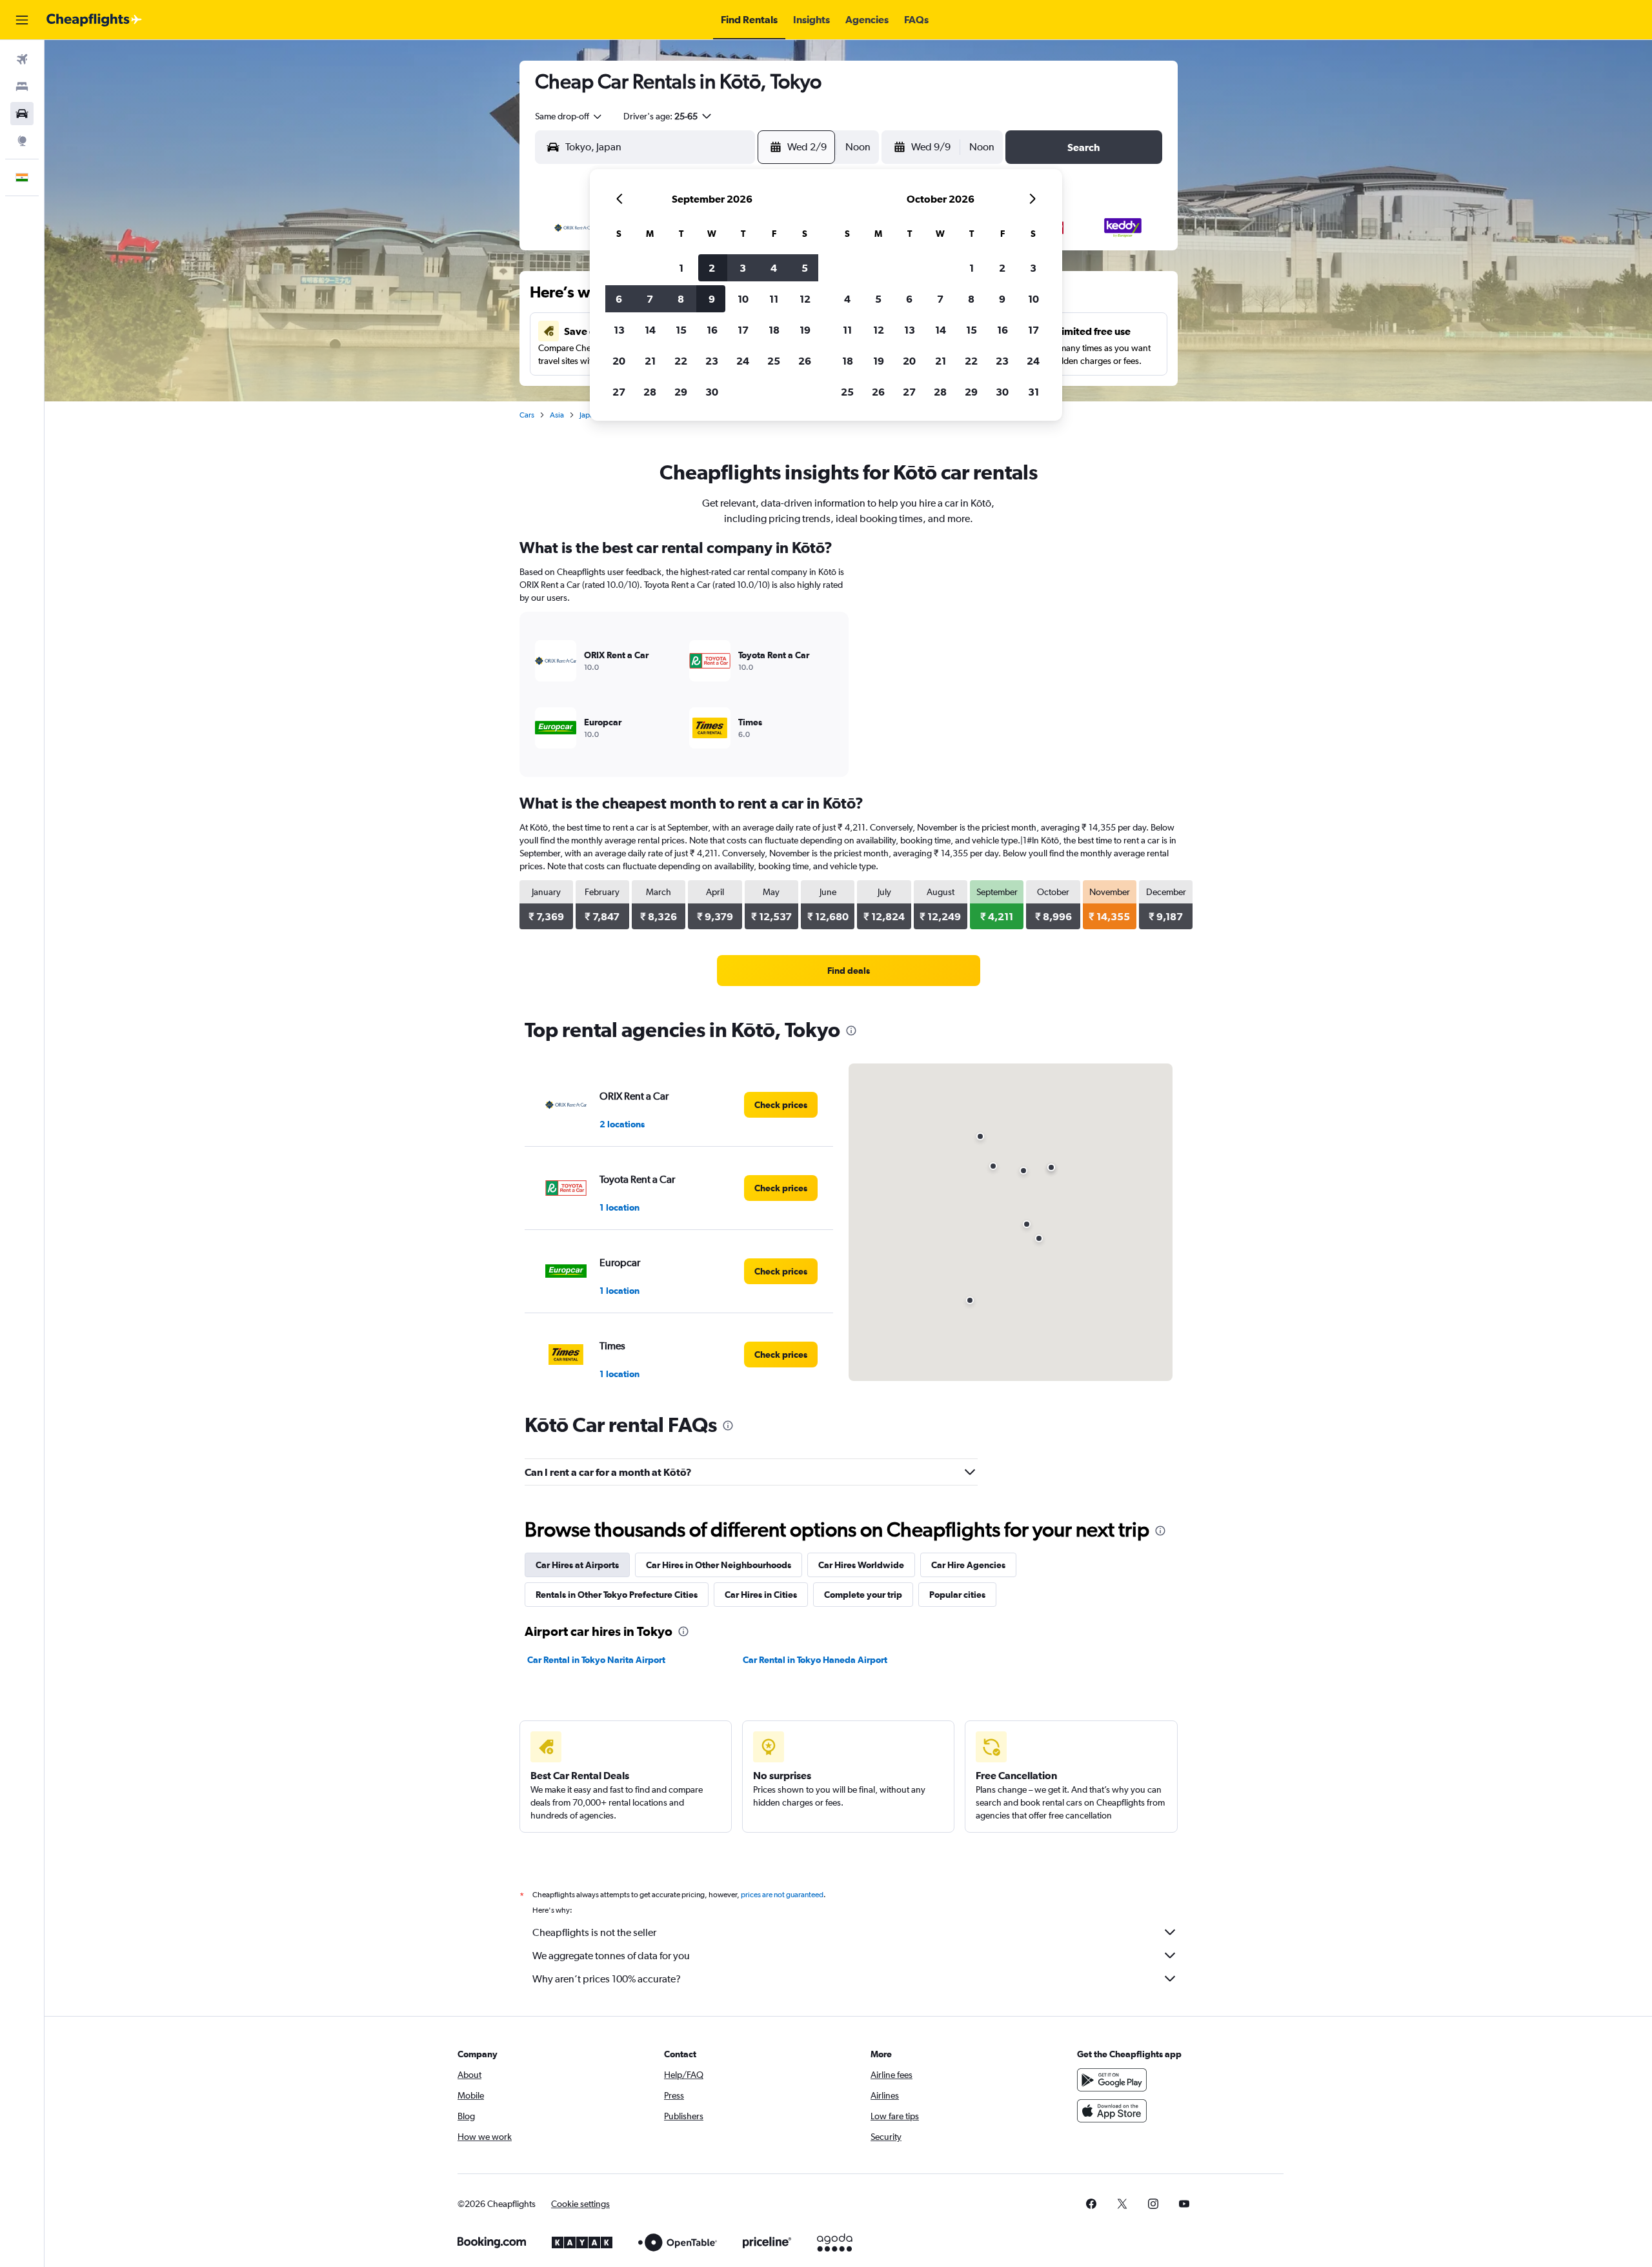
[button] (22, 20)
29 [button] (681, 392)
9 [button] (712, 299)
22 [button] (681, 361)
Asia (557, 415)
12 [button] (805, 299)
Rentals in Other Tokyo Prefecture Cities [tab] (617, 1595)
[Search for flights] (22, 59)
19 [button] (805, 330)
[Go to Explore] (22, 141)
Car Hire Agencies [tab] (968, 1565)
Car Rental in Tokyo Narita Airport (596, 1660)
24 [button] (743, 361)
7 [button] (650, 299)
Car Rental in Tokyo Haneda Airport (815, 1660)
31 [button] (1033, 392)
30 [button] (712, 392)
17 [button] (743, 330)
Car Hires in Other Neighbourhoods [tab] (719, 1565)
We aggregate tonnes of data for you (611, 1956)
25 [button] (774, 361)
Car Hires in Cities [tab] (761, 1595)
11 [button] (774, 299)
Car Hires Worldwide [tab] (861, 1565)
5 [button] (805, 268)
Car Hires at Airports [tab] (577, 1565)
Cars (527, 415)
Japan (589, 415)
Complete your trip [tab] (863, 1595)
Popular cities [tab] (957, 1595)
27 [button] (619, 392)
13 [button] (619, 330)
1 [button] (681, 268)
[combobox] (569, 116)
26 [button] (805, 361)
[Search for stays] (22, 86)
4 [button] (774, 268)
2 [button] (712, 268)
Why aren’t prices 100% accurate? (607, 1979)
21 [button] (650, 361)
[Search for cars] (22, 114)
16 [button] (712, 330)
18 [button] (774, 330)
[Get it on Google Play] (1112, 2080)
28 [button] (650, 392)
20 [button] (619, 361)
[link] (849, 971)
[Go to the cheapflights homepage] (94, 20)
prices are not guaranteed (782, 1895)
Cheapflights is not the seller (594, 1932)
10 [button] (743, 299)
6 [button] (619, 299)
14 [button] (650, 330)
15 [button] (681, 330)
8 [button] (681, 299)
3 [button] (743, 268)
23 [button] (712, 361)
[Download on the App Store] (1112, 2111)
